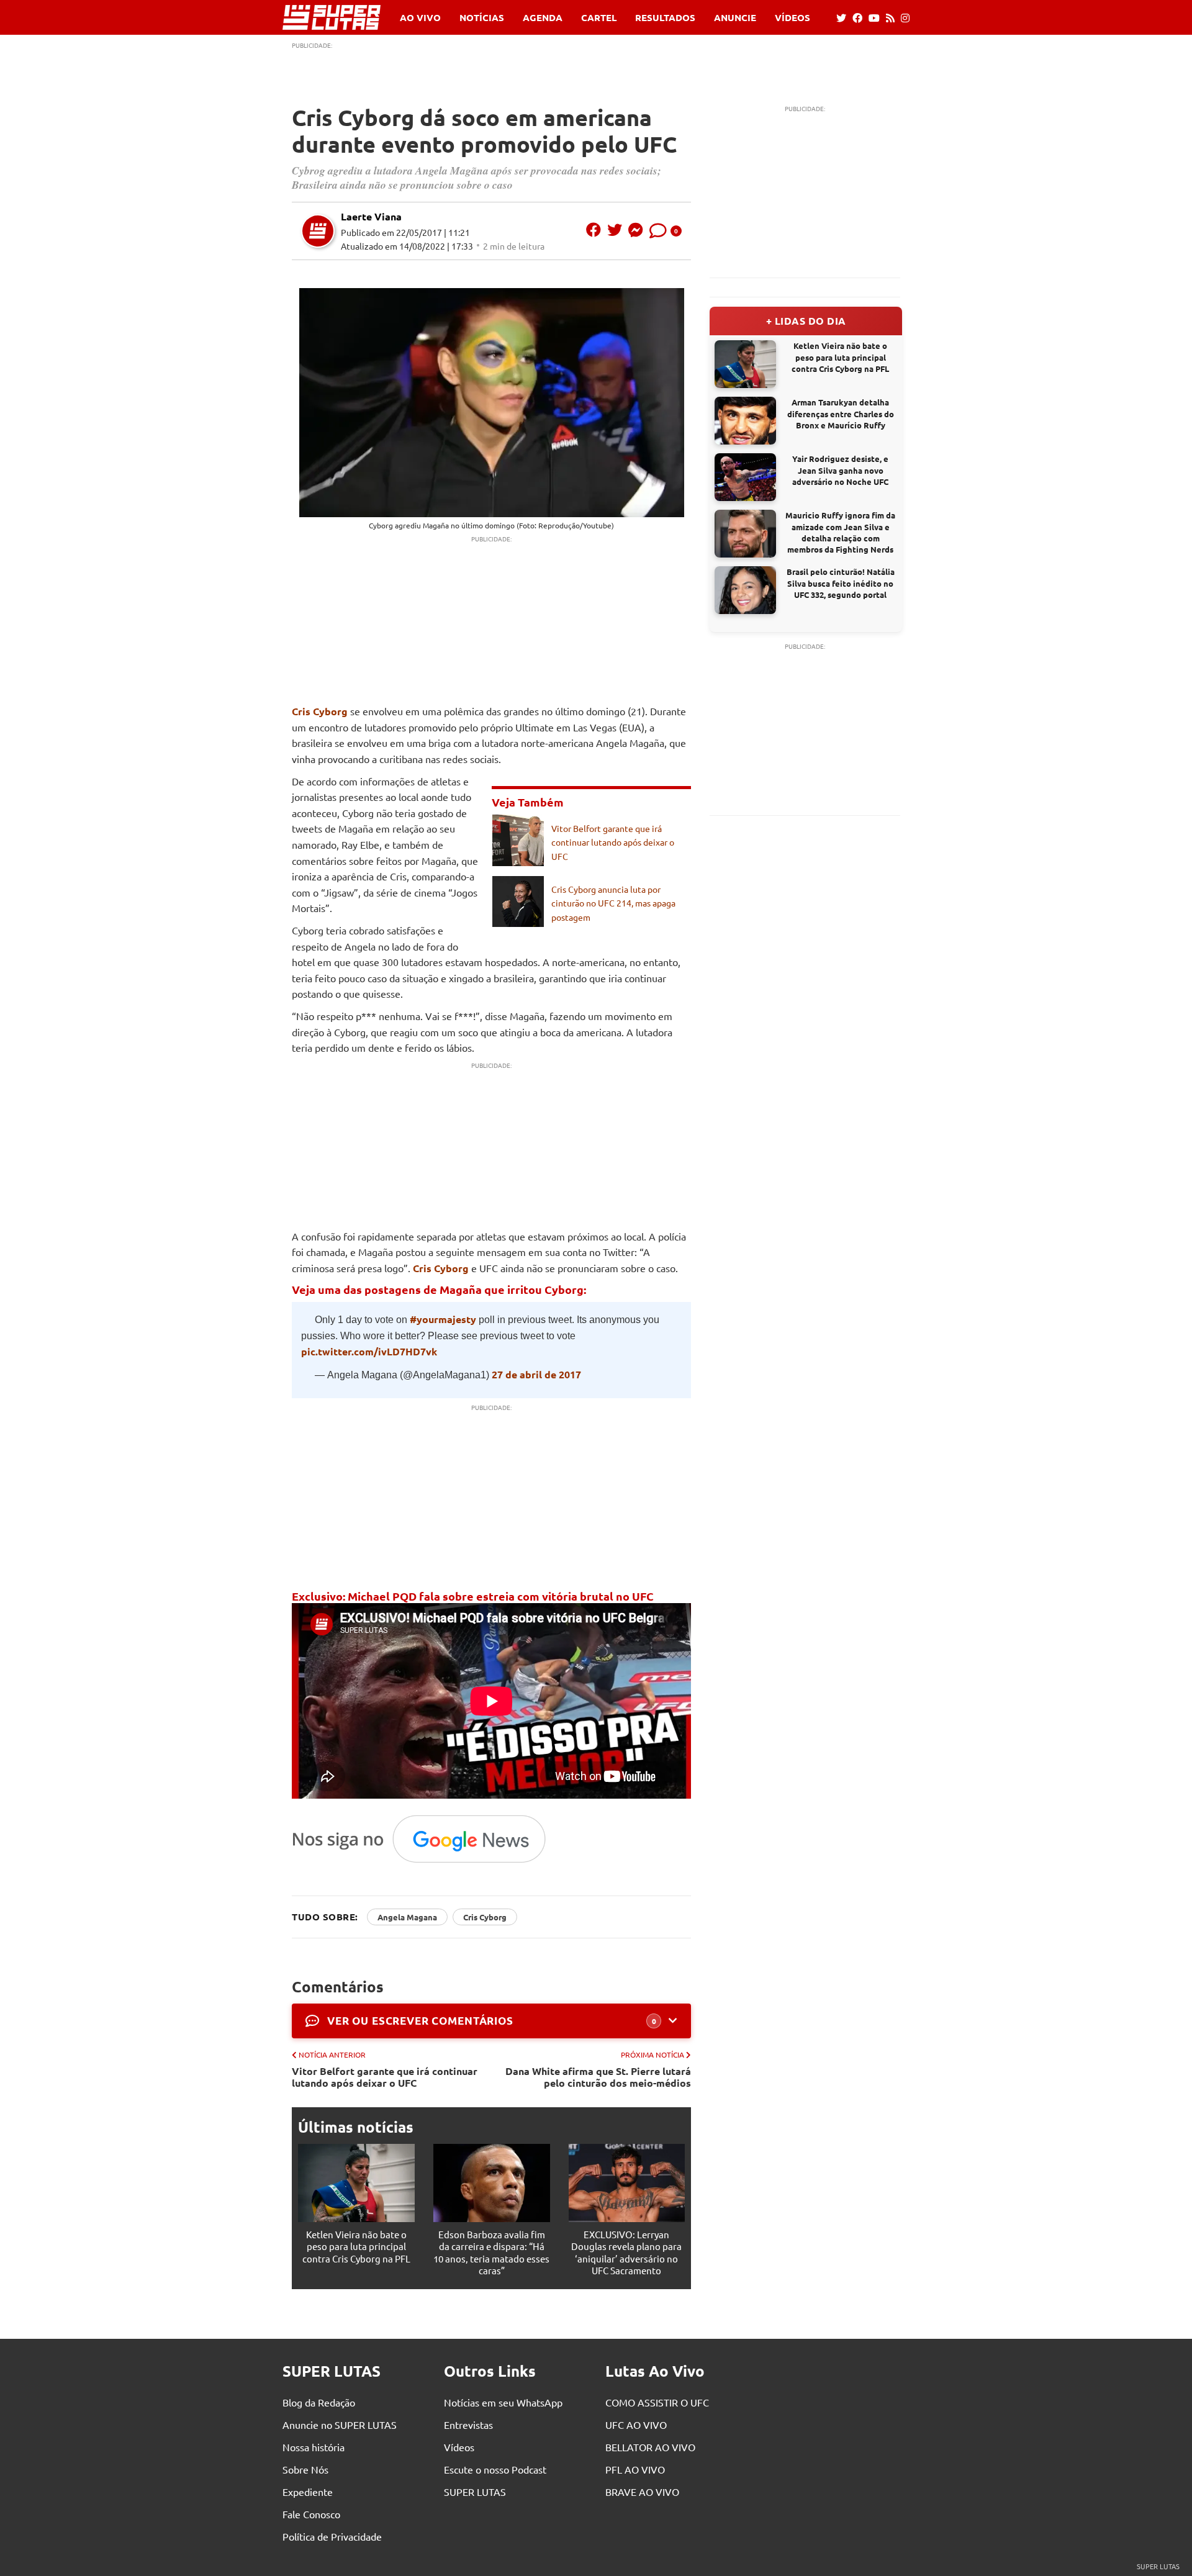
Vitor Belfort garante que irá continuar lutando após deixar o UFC (613, 842)
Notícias (482, 18)
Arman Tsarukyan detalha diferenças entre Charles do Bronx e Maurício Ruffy (841, 413)
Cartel (599, 18)
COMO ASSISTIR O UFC (657, 2402)
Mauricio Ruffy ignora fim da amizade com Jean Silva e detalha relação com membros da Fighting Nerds (840, 532)
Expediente (308, 2492)
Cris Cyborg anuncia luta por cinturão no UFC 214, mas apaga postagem (613, 903)
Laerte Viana (371, 216)
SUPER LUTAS (475, 2492)
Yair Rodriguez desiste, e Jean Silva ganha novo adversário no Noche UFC (840, 470)
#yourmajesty (443, 1319)
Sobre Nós (305, 2469)
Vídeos (792, 18)
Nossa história (314, 2447)
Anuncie (735, 18)
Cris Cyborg (320, 711)
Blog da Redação (319, 2402)
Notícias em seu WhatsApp (503, 2402)
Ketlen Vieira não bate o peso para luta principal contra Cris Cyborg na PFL (356, 2246)
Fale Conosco (311, 2514)
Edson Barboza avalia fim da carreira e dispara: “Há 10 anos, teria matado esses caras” (491, 2253)
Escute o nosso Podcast (495, 2469)
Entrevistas (468, 2425)
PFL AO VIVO (635, 2469)
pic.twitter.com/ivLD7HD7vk (369, 1351)
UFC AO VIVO (636, 2425)
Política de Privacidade (332, 2536)
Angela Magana (407, 1917)
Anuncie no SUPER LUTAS (340, 2425)
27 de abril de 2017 (536, 1374)
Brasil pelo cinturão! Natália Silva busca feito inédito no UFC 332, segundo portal (841, 583)
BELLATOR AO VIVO (650, 2447)
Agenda (543, 18)
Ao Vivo (420, 18)
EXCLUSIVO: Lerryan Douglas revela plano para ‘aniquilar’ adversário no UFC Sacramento (626, 2253)
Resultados (665, 18)
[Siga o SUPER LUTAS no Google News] (426, 1862)
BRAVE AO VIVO (642, 2492)
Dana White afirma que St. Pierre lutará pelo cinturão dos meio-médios (598, 2077)
